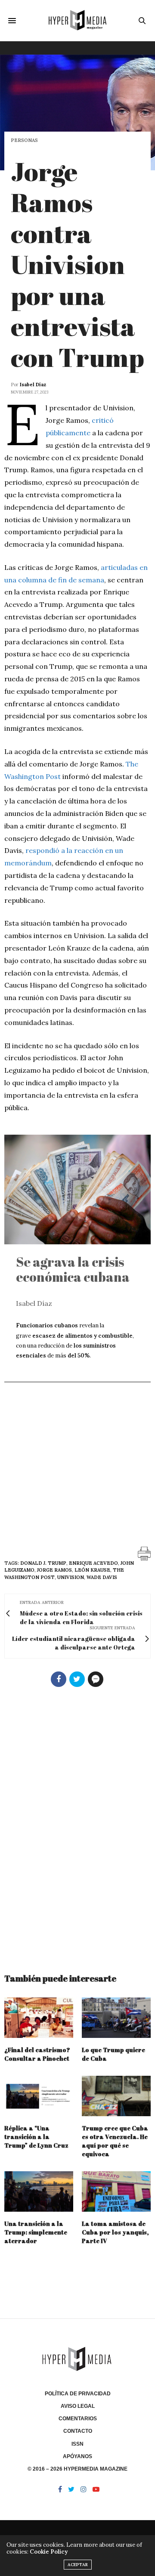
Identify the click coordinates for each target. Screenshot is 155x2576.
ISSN (77, 2444)
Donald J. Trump (43, 1563)
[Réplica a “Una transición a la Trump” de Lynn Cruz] (39, 2096)
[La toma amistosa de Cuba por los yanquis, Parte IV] (116, 2191)
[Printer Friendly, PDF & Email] (144, 1553)
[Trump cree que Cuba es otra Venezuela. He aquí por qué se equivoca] (116, 2096)
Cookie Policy (49, 2552)
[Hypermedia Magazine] (78, 20)
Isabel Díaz (33, 385)
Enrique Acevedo (93, 1563)
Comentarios (78, 2419)
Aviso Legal (78, 2406)
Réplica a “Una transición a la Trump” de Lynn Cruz (36, 2137)
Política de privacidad (78, 2394)
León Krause (92, 1570)
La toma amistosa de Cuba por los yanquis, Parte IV (115, 2232)
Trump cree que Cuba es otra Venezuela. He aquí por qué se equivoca (115, 2141)
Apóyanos (77, 2456)
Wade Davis (102, 1577)
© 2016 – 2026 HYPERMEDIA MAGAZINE (77, 2469)
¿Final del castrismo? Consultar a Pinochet (37, 2054)
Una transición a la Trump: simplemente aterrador (36, 2232)
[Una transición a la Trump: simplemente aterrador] (39, 2191)
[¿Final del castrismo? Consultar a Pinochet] (39, 2018)
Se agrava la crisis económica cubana (73, 1269)
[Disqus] (77, 1826)
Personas (24, 140)
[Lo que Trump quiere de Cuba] (116, 2018)
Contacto (78, 2431)
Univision (71, 1577)
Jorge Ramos (54, 1570)
